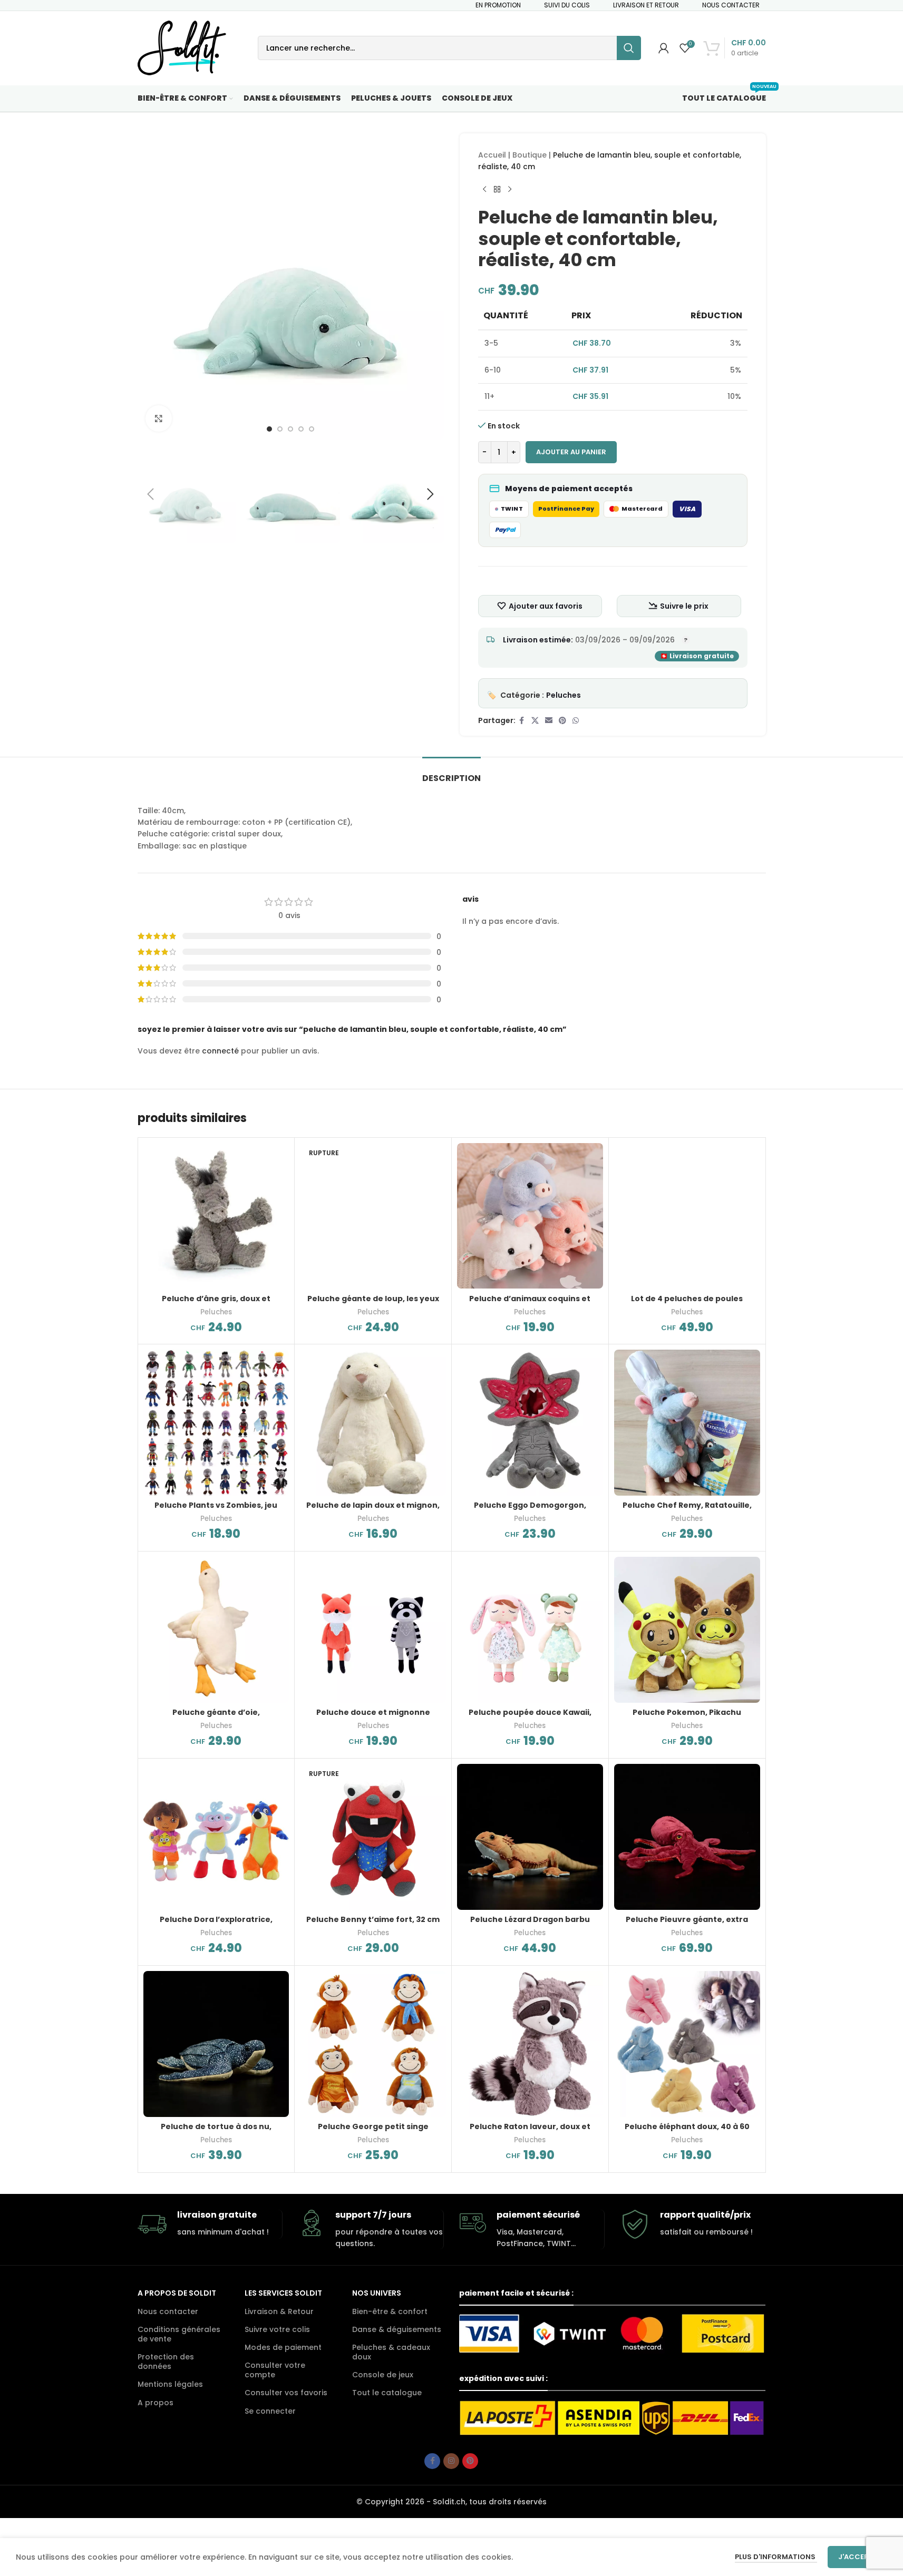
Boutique (530, 155)
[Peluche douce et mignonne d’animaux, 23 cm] (373, 1630)
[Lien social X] (535, 721)
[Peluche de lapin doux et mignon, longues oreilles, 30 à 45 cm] (373, 1423)
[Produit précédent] (484, 190)
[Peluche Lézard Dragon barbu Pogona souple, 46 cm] (530, 1837)
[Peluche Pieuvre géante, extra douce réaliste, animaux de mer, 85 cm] (687, 1837)
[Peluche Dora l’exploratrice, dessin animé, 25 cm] (216, 1837)
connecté (220, 1051)
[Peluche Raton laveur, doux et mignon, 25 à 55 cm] (530, 2044)
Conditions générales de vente (179, 2334)
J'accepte (857, 2557)
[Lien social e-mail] (549, 721)
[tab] (451, 773)
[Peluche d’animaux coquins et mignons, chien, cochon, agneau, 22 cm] (530, 1216)
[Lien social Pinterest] (562, 721)
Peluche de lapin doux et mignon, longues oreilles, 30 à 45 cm (373, 1510)
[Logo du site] (182, 47)
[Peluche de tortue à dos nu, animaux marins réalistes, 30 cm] (216, 2044)
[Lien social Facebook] (522, 721)
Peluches (564, 695)
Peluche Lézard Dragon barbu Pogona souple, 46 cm (530, 1925)
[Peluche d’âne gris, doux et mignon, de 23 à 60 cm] (216, 1216)
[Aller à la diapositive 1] (269, 429)
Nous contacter (168, 2311)
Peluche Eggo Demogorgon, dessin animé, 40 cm (530, 1510)
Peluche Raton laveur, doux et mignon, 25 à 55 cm (530, 2132)
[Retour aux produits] (497, 190)
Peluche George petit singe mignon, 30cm (373, 2132)
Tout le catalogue (387, 2393)
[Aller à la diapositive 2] (280, 429)
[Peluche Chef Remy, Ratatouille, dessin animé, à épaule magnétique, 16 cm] (687, 1423)
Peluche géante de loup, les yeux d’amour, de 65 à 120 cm (373, 1304)
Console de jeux (383, 2375)
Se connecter (270, 2411)
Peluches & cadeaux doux (391, 2352)
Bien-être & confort (390, 2311)
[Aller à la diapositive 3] (290, 429)
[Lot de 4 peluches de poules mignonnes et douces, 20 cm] (687, 1216)
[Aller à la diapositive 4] (301, 429)
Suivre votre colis (277, 2329)
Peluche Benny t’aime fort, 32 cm (373, 1919)
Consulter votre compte (275, 2370)
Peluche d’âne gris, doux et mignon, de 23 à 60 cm (216, 1304)
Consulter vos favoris (286, 2393)
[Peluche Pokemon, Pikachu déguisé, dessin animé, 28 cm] (687, 1630)
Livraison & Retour (279, 2311)
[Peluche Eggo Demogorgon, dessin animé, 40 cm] (530, 1423)
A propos (156, 2403)
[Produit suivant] (510, 190)
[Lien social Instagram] (451, 2461)
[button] (151, 494)
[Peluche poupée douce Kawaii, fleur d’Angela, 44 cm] (530, 1630)
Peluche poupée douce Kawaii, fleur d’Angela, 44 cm (530, 1718)
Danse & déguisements (397, 2329)
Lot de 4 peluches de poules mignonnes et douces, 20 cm (687, 1304)
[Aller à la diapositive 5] (312, 429)
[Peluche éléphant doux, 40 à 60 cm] (687, 2044)
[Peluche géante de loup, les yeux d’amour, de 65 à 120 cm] (373, 1216)
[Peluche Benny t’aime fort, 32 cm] (373, 1837)
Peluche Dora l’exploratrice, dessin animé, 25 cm (216, 1925)
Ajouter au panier (571, 452)
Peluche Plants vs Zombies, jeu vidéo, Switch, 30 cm (216, 1510)
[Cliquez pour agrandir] (159, 418)
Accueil (492, 155)
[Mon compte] (664, 48)
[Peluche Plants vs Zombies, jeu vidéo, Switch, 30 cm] (216, 1423)
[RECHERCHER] (629, 48)
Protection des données (166, 2362)
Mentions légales (170, 2384)
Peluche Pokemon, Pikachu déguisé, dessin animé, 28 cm (687, 1718)
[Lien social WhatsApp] (576, 721)
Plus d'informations (776, 2557)
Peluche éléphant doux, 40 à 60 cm (687, 2132)
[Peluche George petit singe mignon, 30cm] (373, 2044)
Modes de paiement (283, 2347)
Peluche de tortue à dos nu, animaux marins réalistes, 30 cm (216, 2132)
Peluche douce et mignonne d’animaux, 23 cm (373, 1718)
